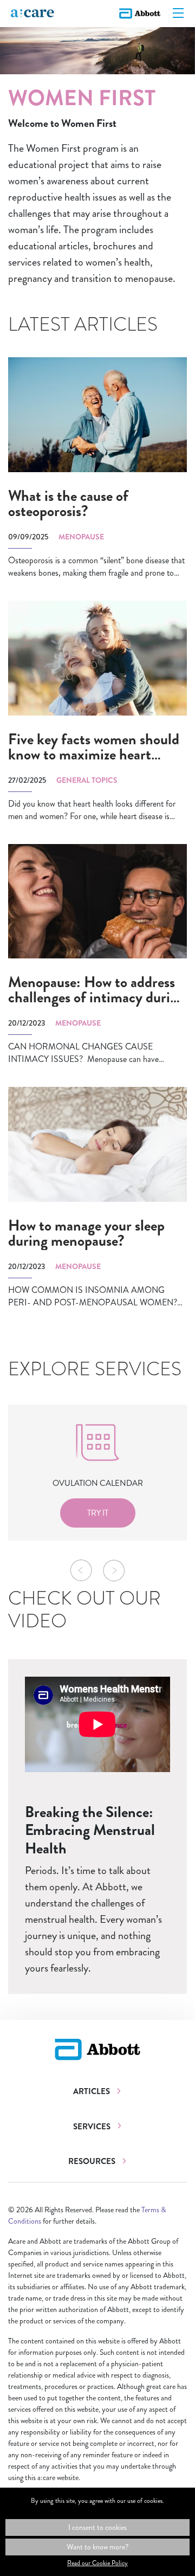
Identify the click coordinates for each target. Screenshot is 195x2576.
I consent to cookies (97, 2527)
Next (114, 1570)
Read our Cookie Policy (97, 2563)
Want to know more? (97, 2547)
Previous (81, 1570)
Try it (98, 1513)
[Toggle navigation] (178, 14)
